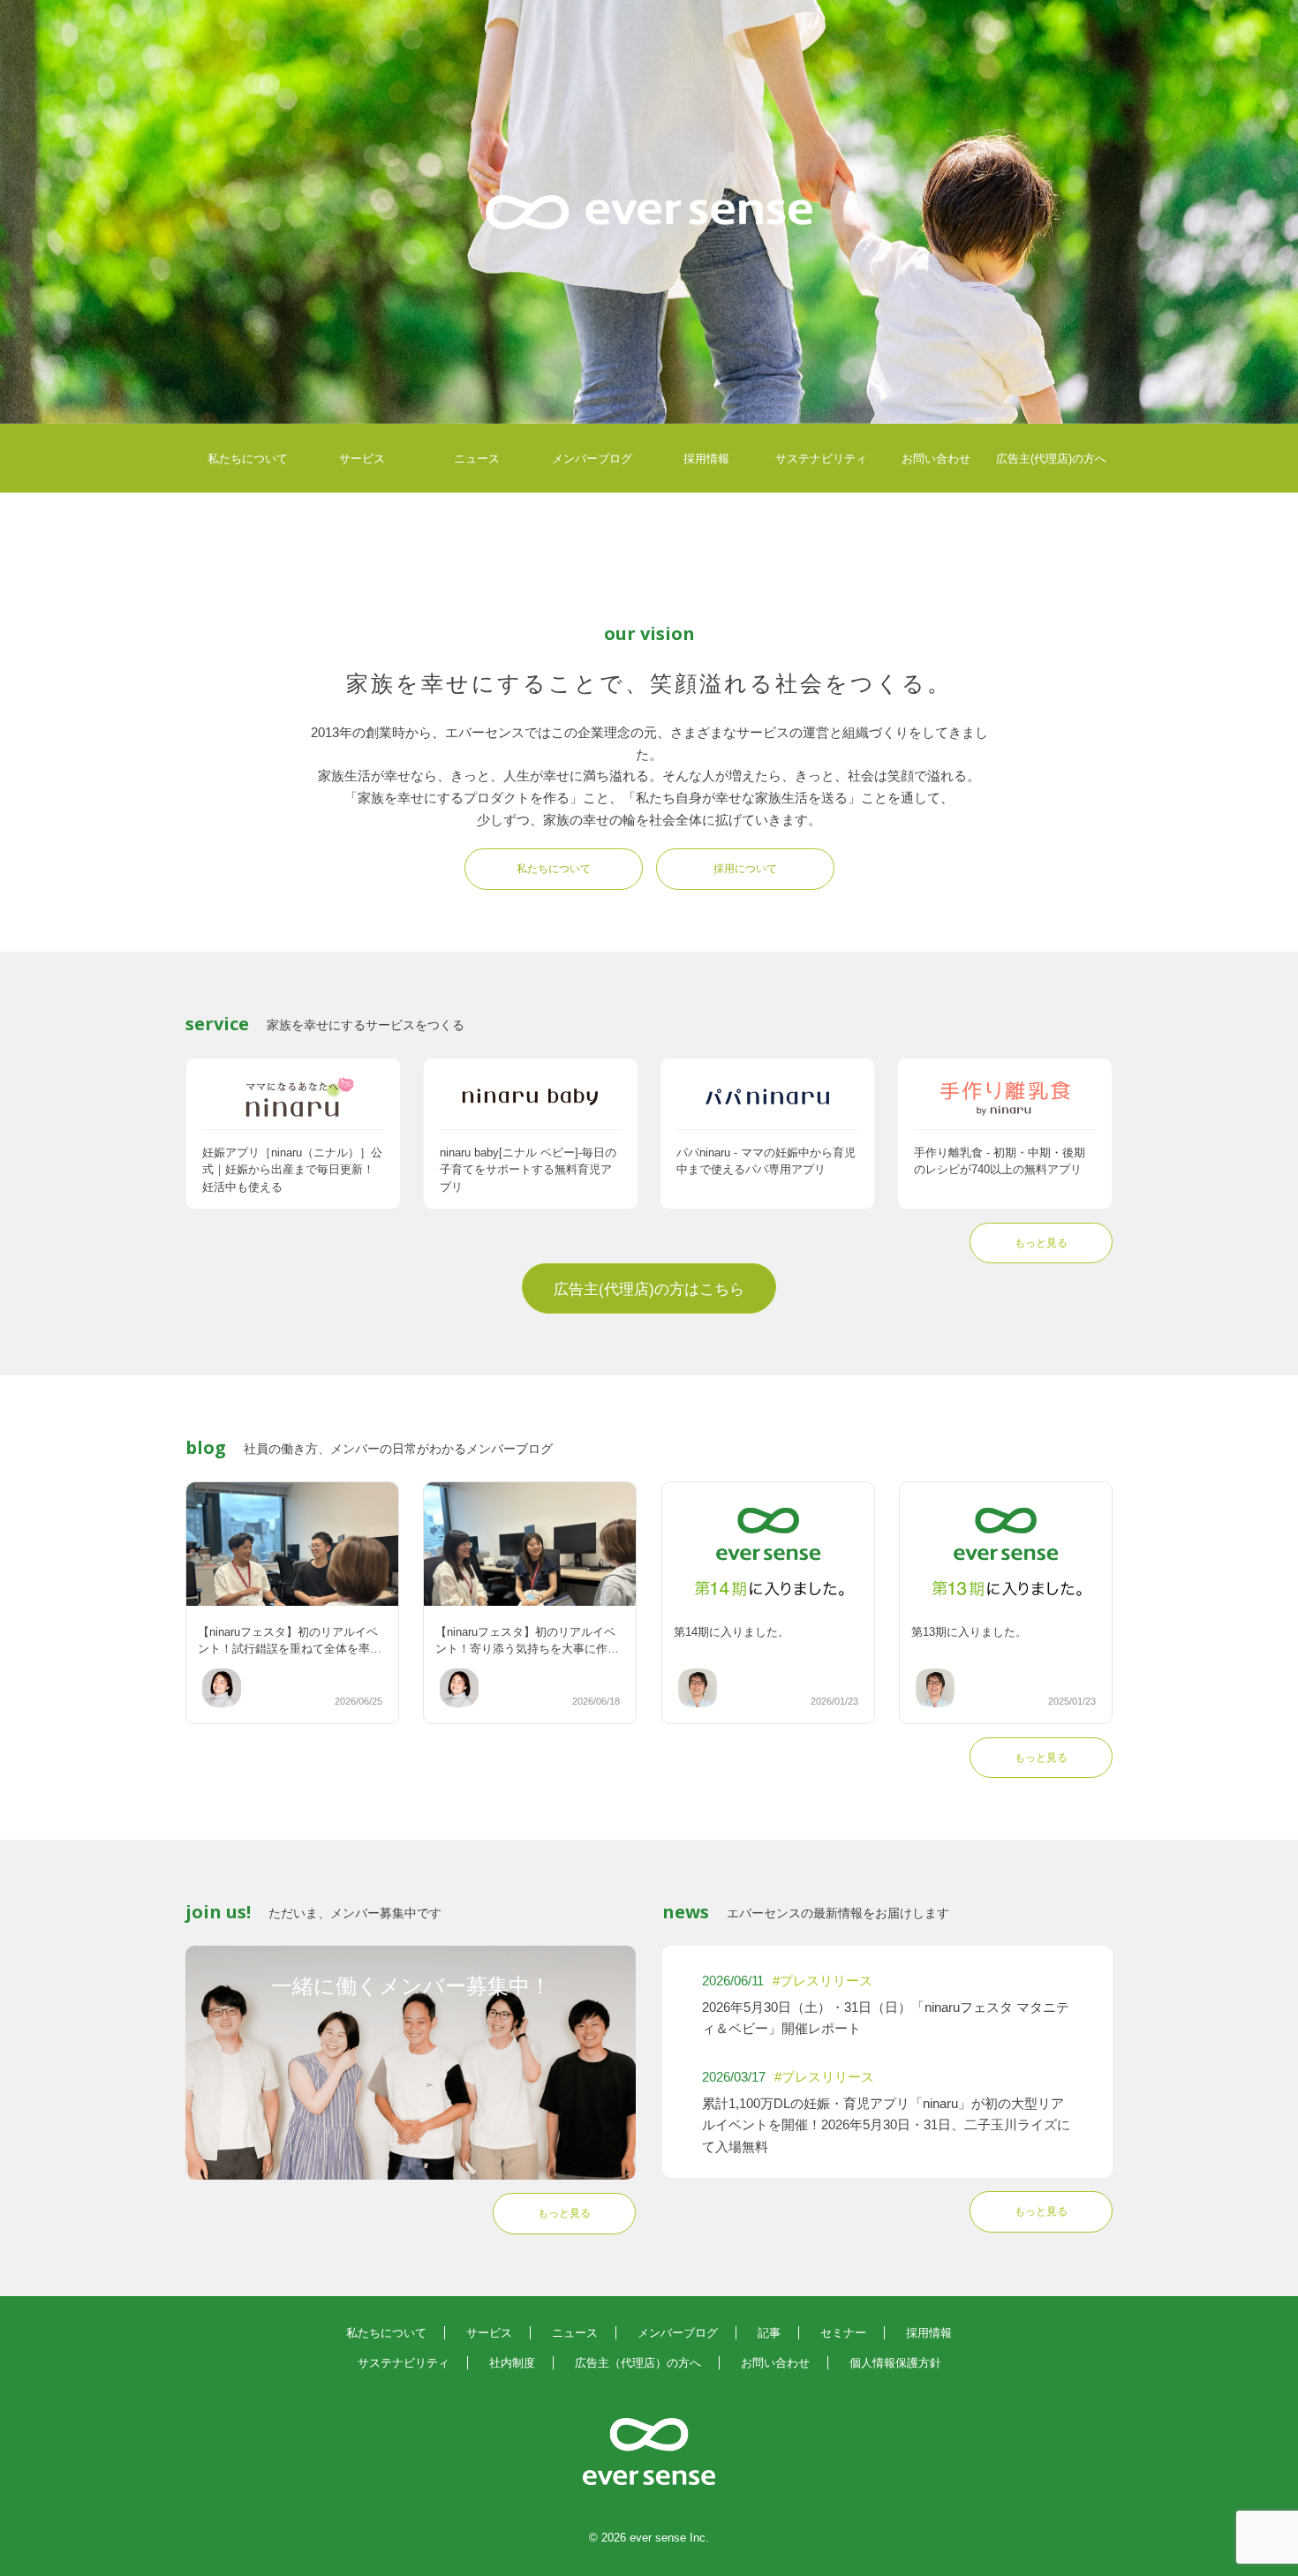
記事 (769, 2333)
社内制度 (512, 2363)
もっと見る (1041, 1243)
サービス (362, 459)
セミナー (843, 2333)
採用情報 (706, 459)
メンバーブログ (592, 459)
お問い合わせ (936, 459)
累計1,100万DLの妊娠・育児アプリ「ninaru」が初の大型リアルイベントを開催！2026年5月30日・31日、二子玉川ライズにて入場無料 (886, 2125)
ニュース (477, 459)
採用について (745, 869)
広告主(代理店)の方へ (1051, 459)
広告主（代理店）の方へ (638, 2363)
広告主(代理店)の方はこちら (649, 1289)
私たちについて (248, 459)
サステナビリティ (821, 459)
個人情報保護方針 (895, 2363)
